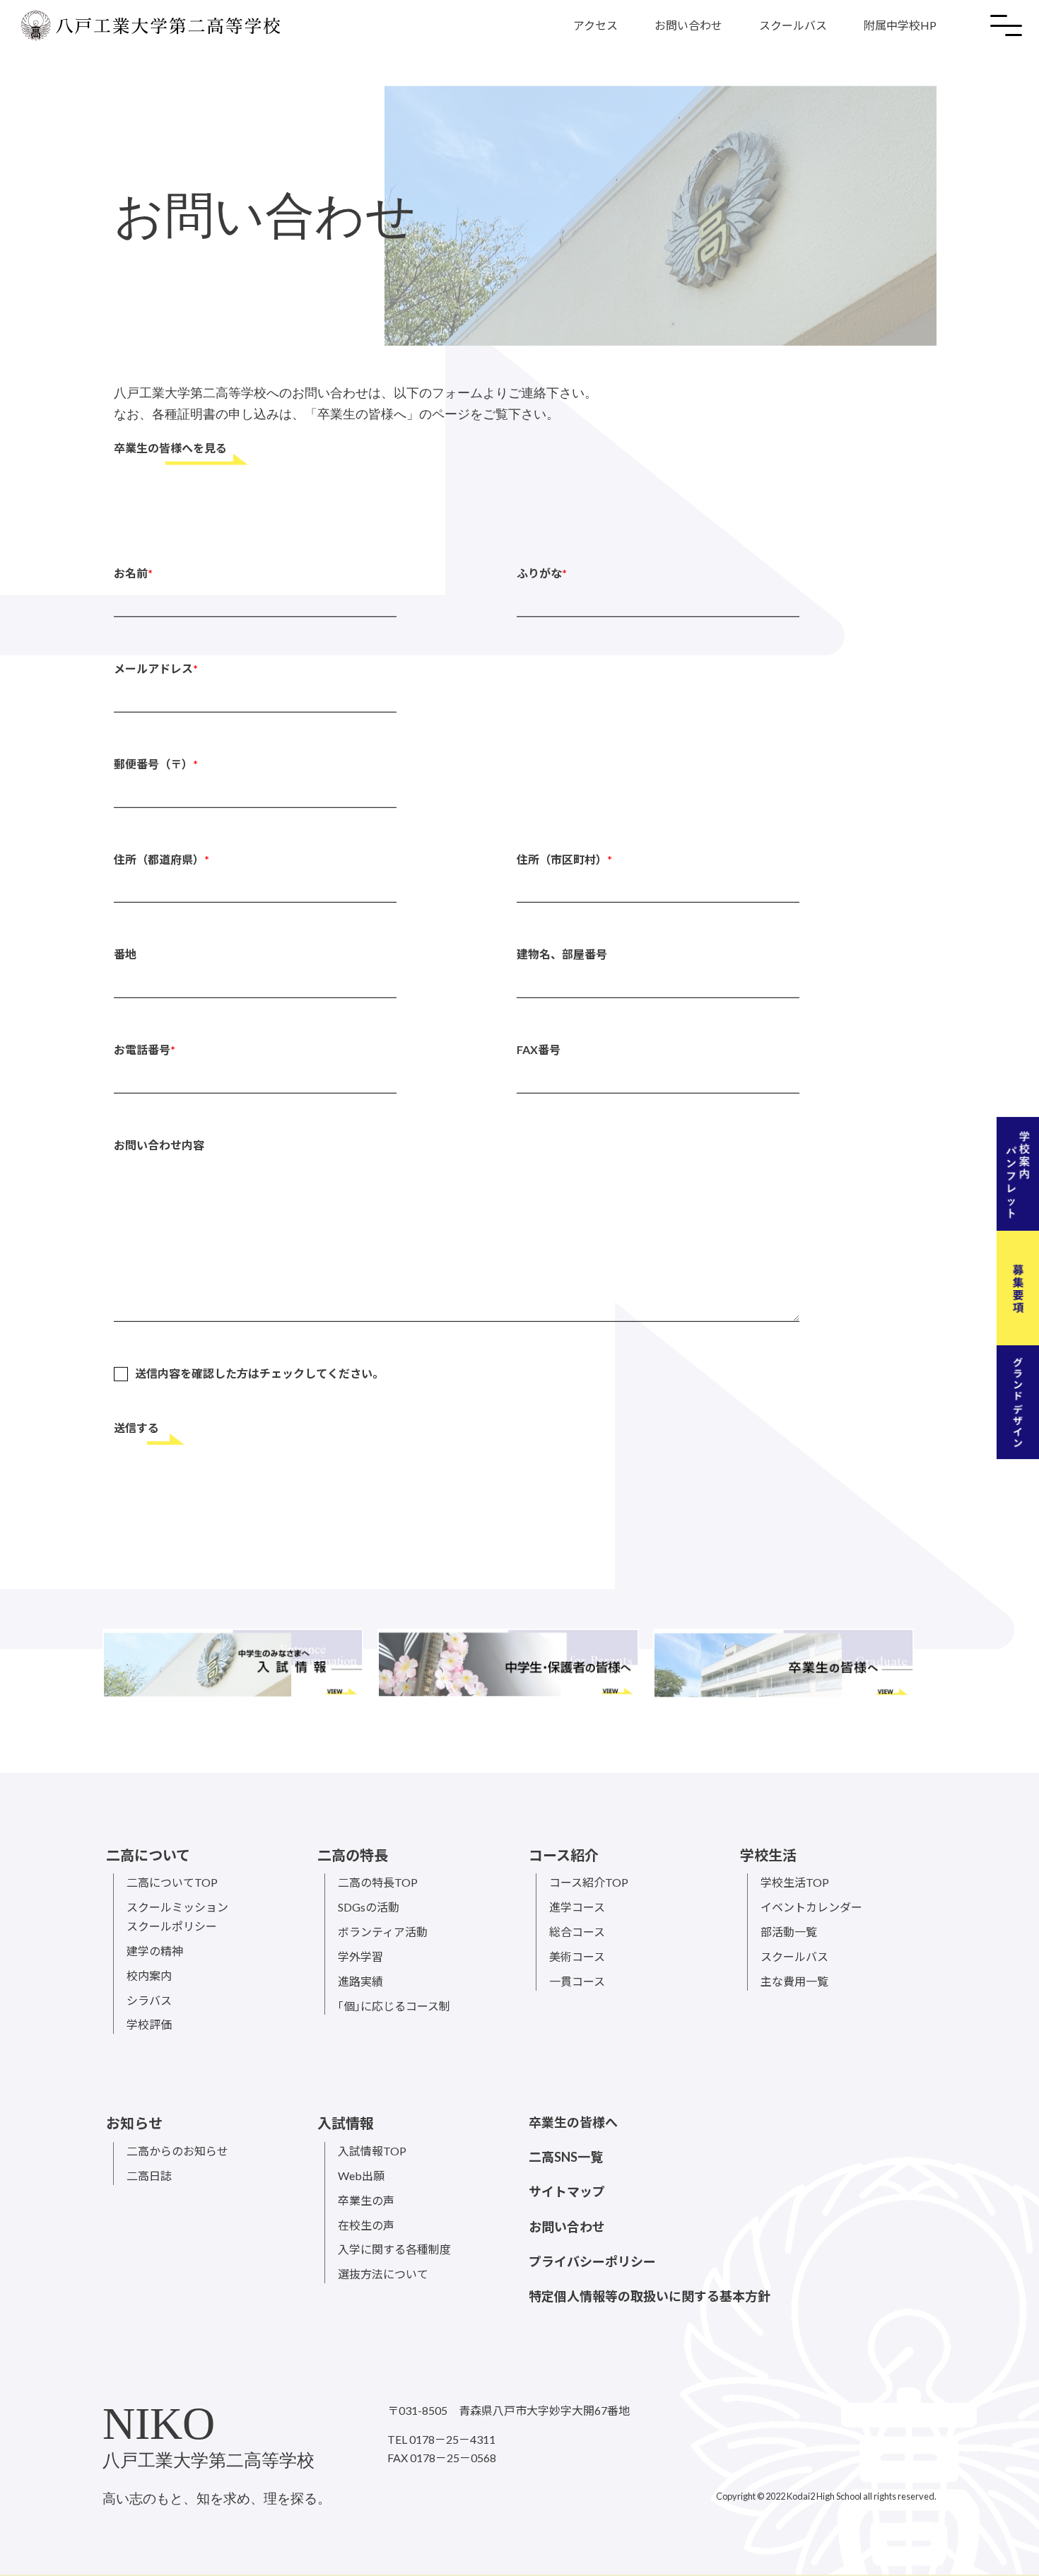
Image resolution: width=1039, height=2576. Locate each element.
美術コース (577, 1956)
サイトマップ (567, 2191)
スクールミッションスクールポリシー (177, 1916)
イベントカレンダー (811, 1907)
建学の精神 (155, 1951)
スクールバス (793, 25)
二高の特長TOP (378, 1882)
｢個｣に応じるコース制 (394, 2006)
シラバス (149, 2000)
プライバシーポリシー (592, 2261)
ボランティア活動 (383, 1932)
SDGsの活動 (369, 1907)
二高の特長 (353, 1855)
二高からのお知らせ (177, 2151)
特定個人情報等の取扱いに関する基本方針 (650, 2296)
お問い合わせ (688, 25)
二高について (148, 1855)
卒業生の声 (366, 2200)
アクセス (595, 25)
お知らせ (134, 2123)
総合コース (577, 1932)
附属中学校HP (900, 25)
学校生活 (768, 1855)
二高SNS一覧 (566, 2157)
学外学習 (360, 1956)
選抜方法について (383, 2274)
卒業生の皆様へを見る (170, 449)
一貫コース (577, 1981)
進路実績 (360, 1981)
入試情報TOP (372, 2151)
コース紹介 (564, 1855)
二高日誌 (149, 2176)
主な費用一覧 (794, 1981)
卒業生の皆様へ (573, 2122)
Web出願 (361, 2176)
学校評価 (149, 2024)
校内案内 (149, 1975)
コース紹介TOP (589, 1882)
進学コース (577, 1907)
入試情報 (346, 2123)
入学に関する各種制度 (394, 2249)
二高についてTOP (172, 1882)
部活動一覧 (789, 1932)
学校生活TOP (795, 1882)
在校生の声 (366, 2225)
